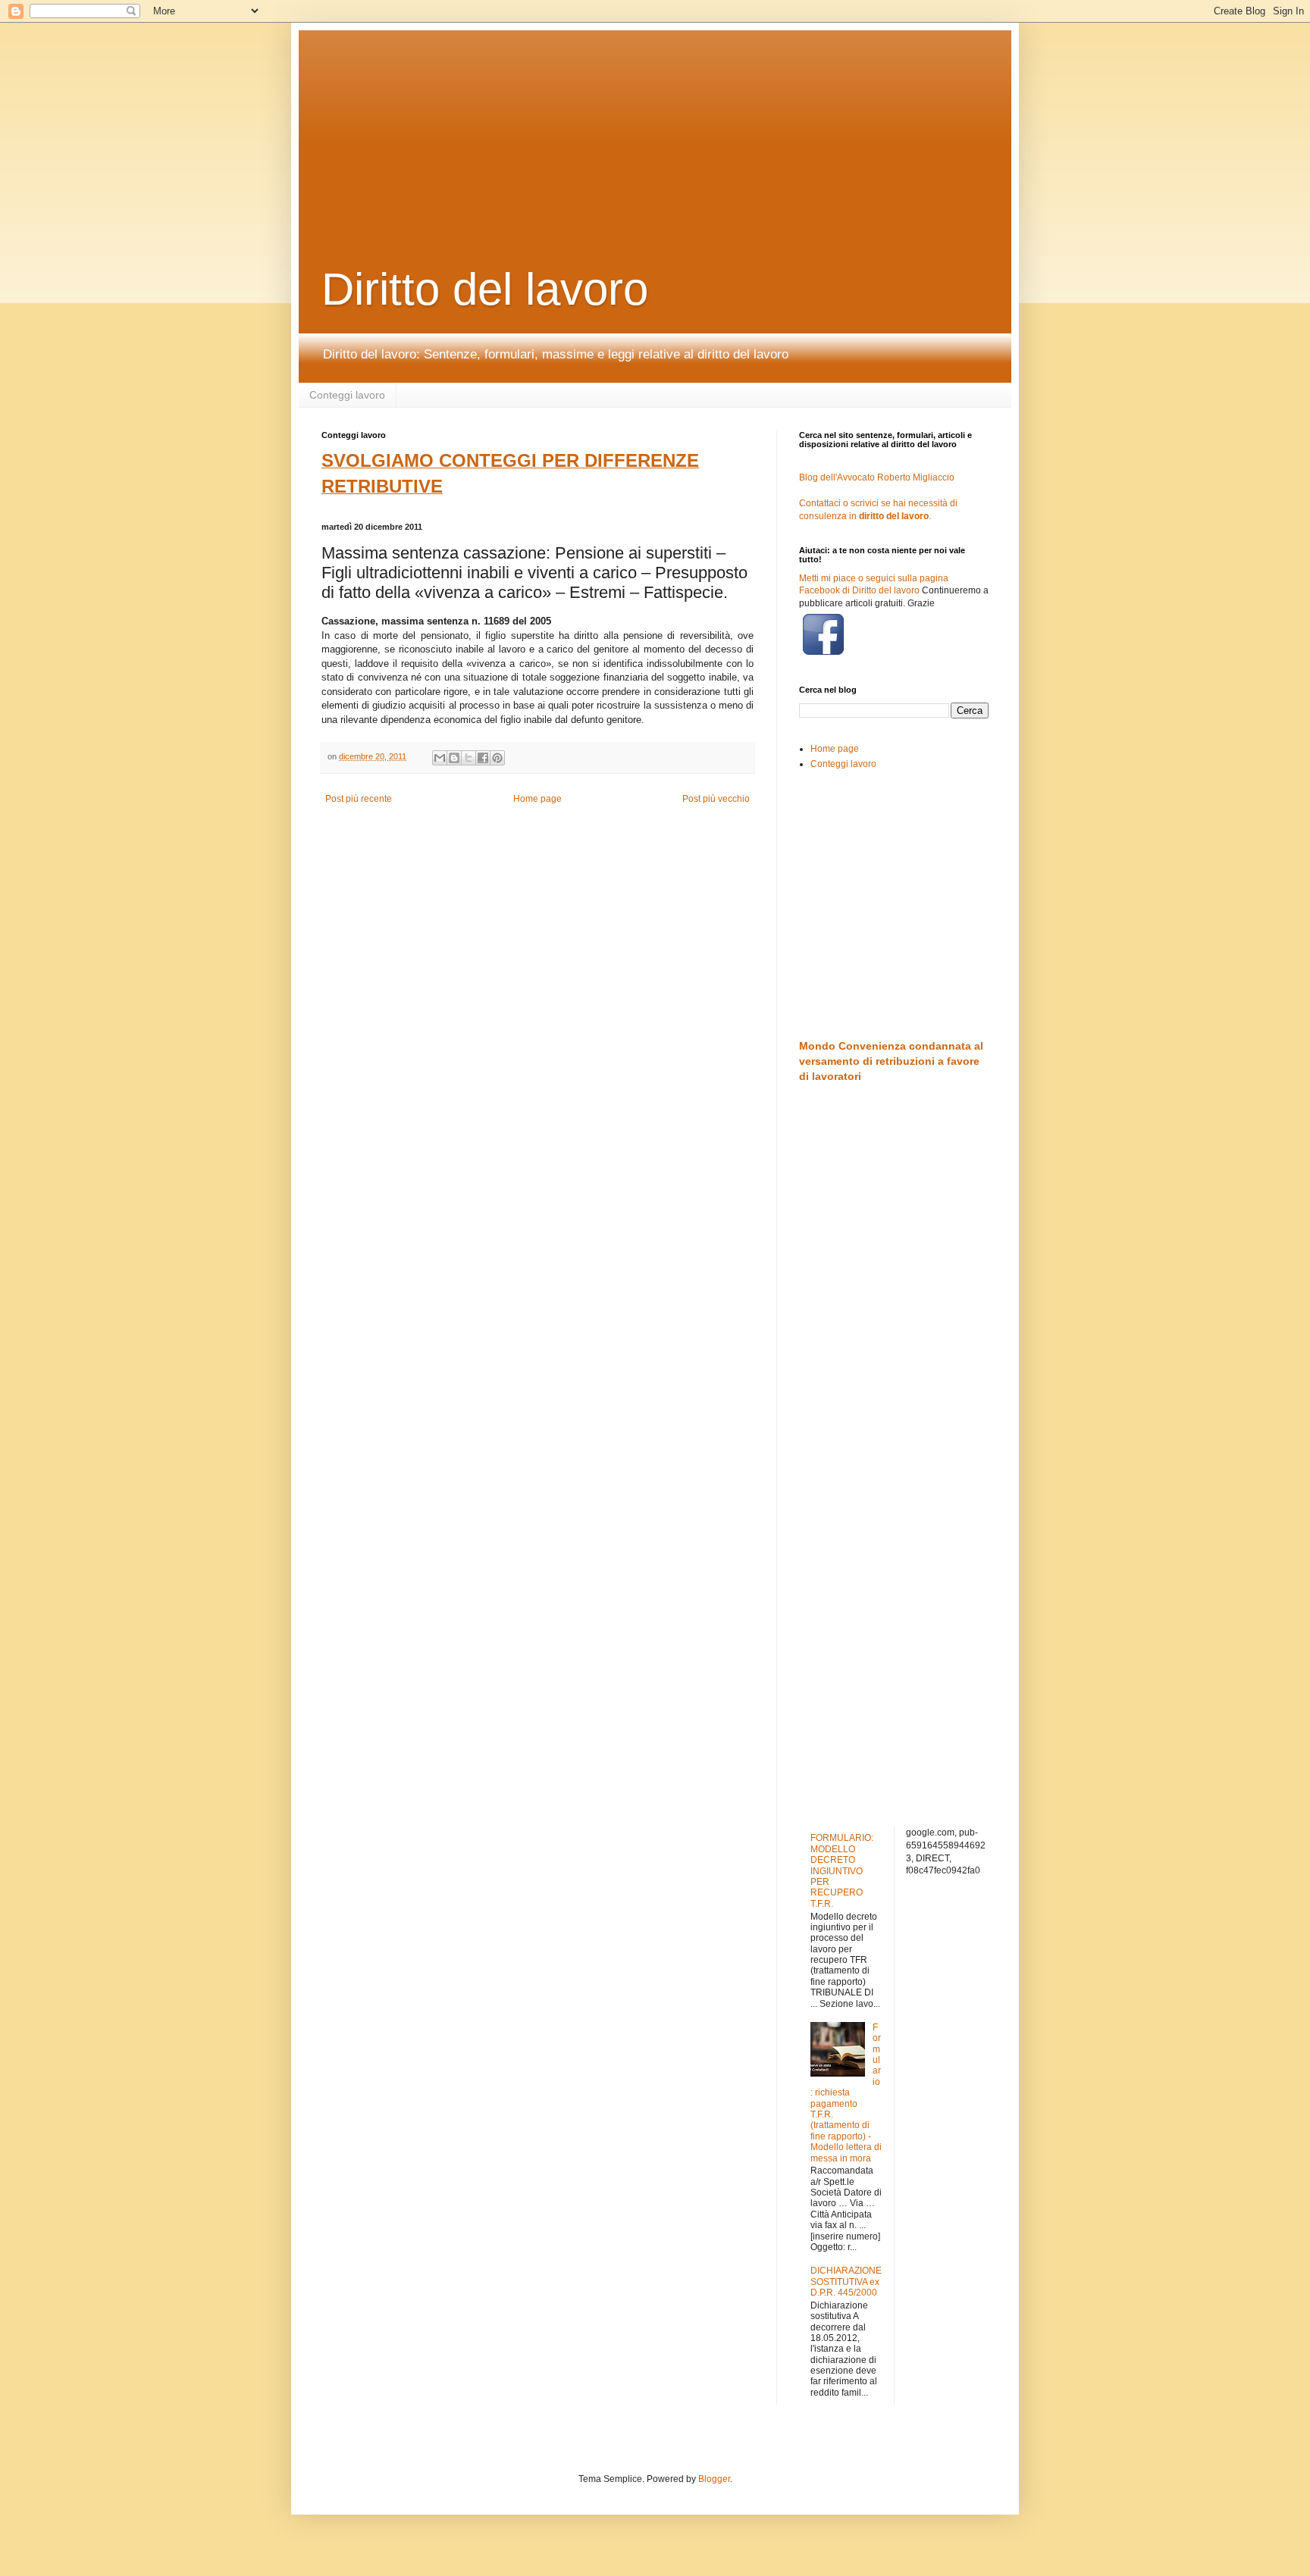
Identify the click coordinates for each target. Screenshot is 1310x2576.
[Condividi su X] (469, 758)
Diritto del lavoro (485, 289)
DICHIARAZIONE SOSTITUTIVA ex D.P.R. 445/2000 (846, 2282)
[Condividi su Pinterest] (497, 758)
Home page (537, 799)
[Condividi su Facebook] (483, 758)
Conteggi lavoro (347, 395)
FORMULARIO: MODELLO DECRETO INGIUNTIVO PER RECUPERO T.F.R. (842, 1870)
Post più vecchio (716, 799)
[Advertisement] (689, 125)
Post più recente (359, 799)
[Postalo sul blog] (454, 758)
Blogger (714, 2479)
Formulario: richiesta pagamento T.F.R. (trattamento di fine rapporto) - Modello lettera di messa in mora (846, 2093)
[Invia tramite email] (440, 758)
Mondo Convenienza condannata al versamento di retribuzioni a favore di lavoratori (891, 1061)
